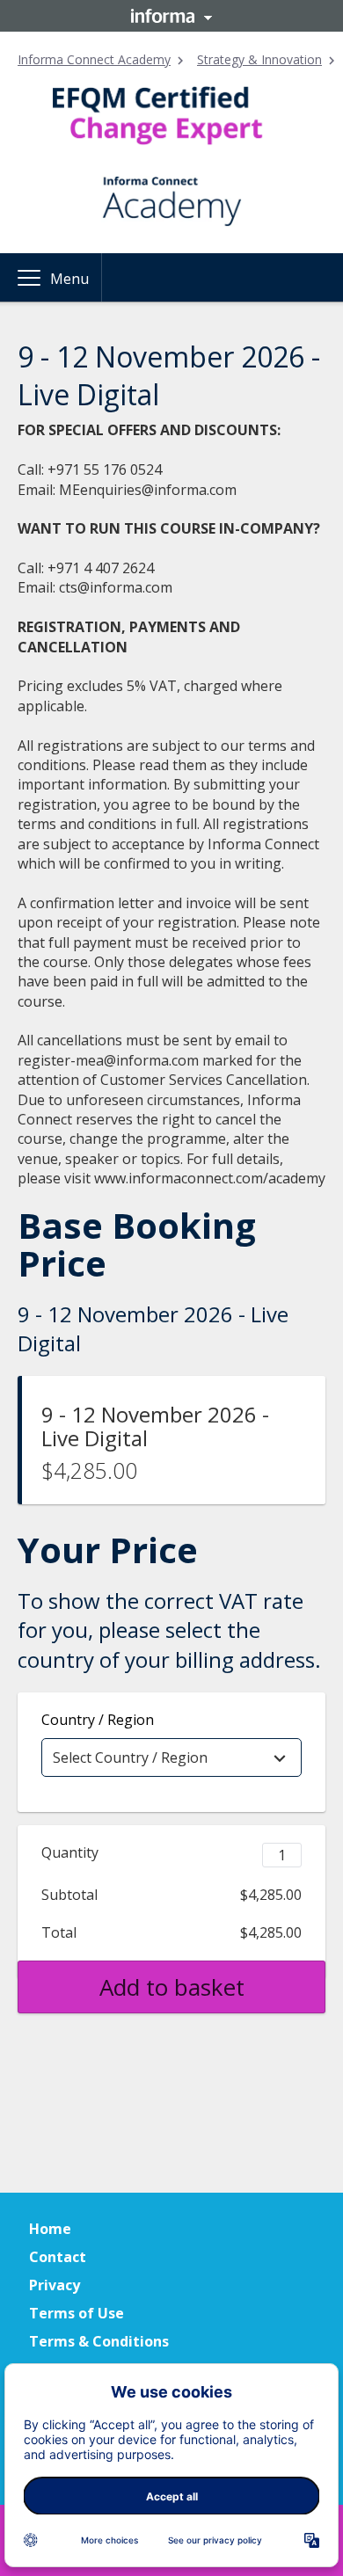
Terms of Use (77, 2313)
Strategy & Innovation (259, 59)
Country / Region (98, 1720)
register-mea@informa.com (108, 1060)
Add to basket (172, 1987)
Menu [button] (69, 279)
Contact (58, 2257)
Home (50, 2229)
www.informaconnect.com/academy (210, 1178)
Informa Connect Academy (94, 59)
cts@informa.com (116, 587)
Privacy (55, 2285)
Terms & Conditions (99, 2341)
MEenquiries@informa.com (148, 490)
